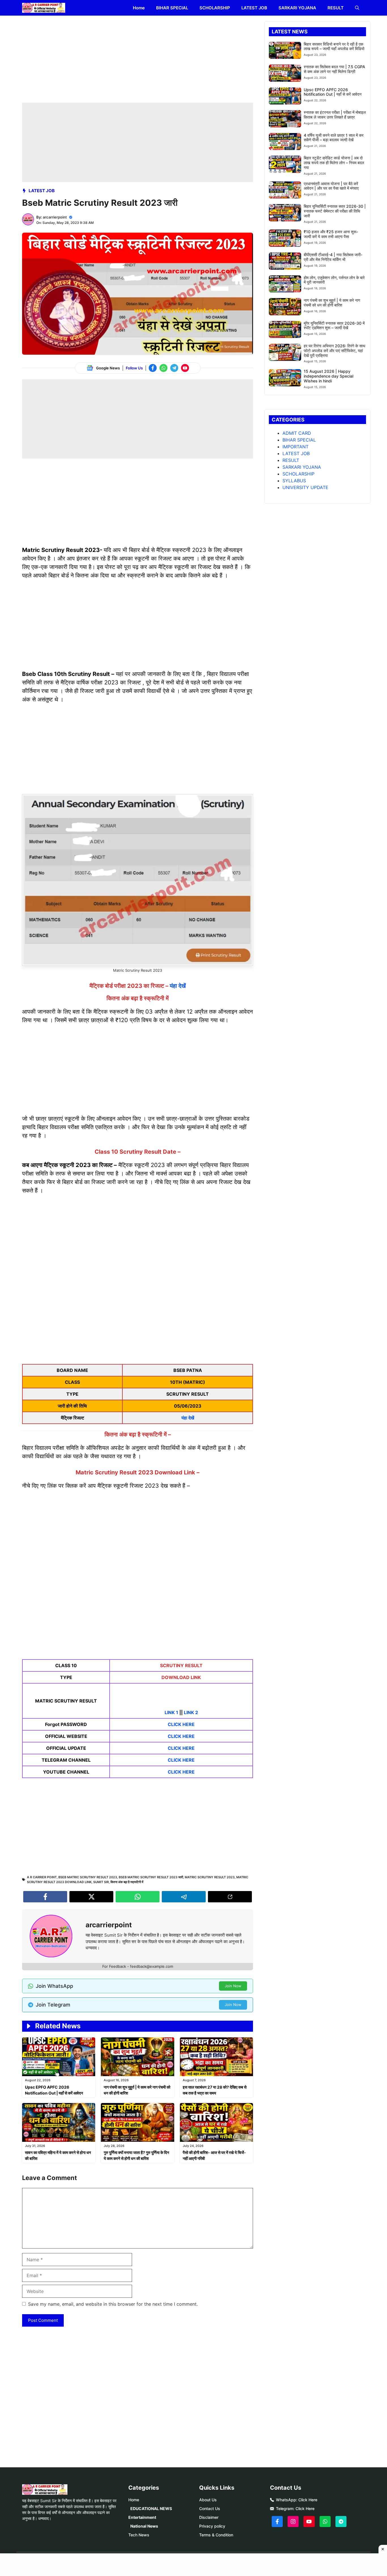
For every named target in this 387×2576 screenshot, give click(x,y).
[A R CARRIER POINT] (44, 8)
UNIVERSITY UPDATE (305, 487)
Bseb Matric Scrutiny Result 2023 (88, 1877)
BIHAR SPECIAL (172, 8)
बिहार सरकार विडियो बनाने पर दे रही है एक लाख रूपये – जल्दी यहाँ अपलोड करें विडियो (334, 46)
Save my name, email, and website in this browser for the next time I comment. (113, 2304)
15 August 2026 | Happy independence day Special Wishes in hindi (328, 376)
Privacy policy (212, 2526)
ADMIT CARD (297, 433)
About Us (208, 2500)
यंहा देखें (178, 986)
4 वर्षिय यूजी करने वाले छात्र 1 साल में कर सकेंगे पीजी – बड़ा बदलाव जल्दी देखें (334, 138)
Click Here (308, 2500)
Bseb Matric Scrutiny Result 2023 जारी (151, 1877)
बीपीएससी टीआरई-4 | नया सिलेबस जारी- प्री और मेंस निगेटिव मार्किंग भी (333, 257)
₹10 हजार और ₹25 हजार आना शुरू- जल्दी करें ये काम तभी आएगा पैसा (331, 234)
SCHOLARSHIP (215, 8)
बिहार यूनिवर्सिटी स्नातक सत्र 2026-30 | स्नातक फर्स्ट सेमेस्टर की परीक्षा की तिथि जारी (335, 211)
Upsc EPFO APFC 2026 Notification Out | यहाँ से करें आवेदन (333, 92)
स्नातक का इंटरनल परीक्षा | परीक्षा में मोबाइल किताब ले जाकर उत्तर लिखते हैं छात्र (335, 115)
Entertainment (142, 2517)
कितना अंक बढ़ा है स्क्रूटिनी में (127, 1882)
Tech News (139, 2535)
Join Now (233, 1986)
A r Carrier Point (42, 1877)
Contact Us (210, 2508)
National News (144, 2526)
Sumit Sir (101, 1882)
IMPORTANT (295, 447)
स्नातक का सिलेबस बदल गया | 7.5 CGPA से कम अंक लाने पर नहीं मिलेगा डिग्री (334, 69)
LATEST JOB (254, 8)
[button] (357, 8)
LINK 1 (171, 1712)
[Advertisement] (138, 61)
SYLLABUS (294, 481)
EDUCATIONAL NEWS (151, 2508)
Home (139, 8)
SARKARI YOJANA (297, 8)
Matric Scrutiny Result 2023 (210, 1877)
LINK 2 (191, 1712)
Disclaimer (209, 2517)
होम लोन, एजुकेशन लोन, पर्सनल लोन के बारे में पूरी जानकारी (334, 280)
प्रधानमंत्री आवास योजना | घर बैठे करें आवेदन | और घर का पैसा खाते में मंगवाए (331, 186)
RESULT (336, 8)
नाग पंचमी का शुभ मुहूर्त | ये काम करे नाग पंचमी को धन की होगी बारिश (332, 303)
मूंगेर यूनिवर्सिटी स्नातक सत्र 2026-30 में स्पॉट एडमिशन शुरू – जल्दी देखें (334, 326)
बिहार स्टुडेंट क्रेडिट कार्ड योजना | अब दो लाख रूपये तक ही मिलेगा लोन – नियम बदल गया (334, 163)
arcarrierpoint (55, 217)
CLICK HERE (181, 1724)
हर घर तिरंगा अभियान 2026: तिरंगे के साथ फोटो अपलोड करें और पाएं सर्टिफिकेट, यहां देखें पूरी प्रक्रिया (334, 351)
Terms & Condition (216, 2535)
